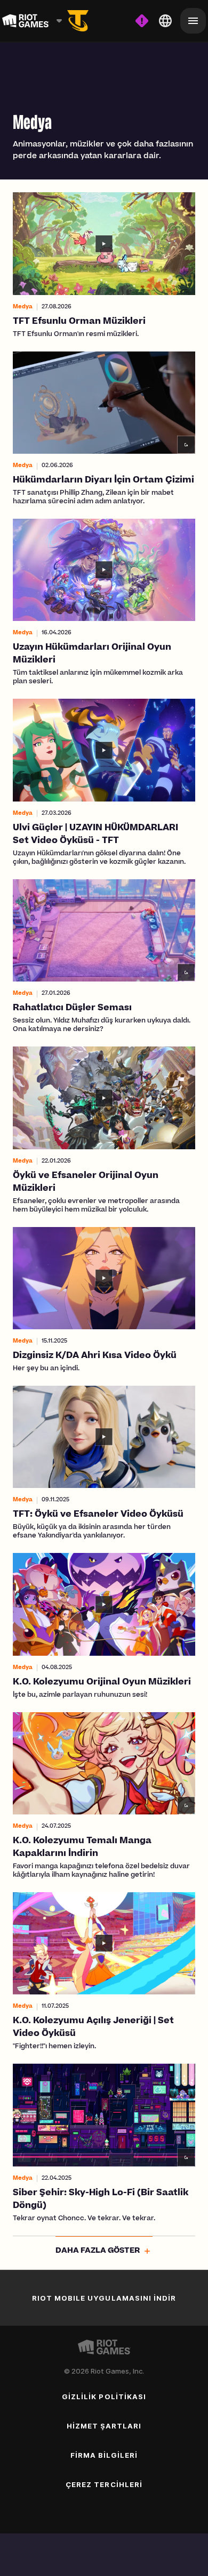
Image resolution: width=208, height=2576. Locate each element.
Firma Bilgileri (104, 2455)
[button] (104, 265)
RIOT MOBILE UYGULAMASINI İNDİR (104, 2298)
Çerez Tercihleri (104, 2484)
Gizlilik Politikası (104, 2397)
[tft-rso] (78, 21)
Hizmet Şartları (104, 2426)
